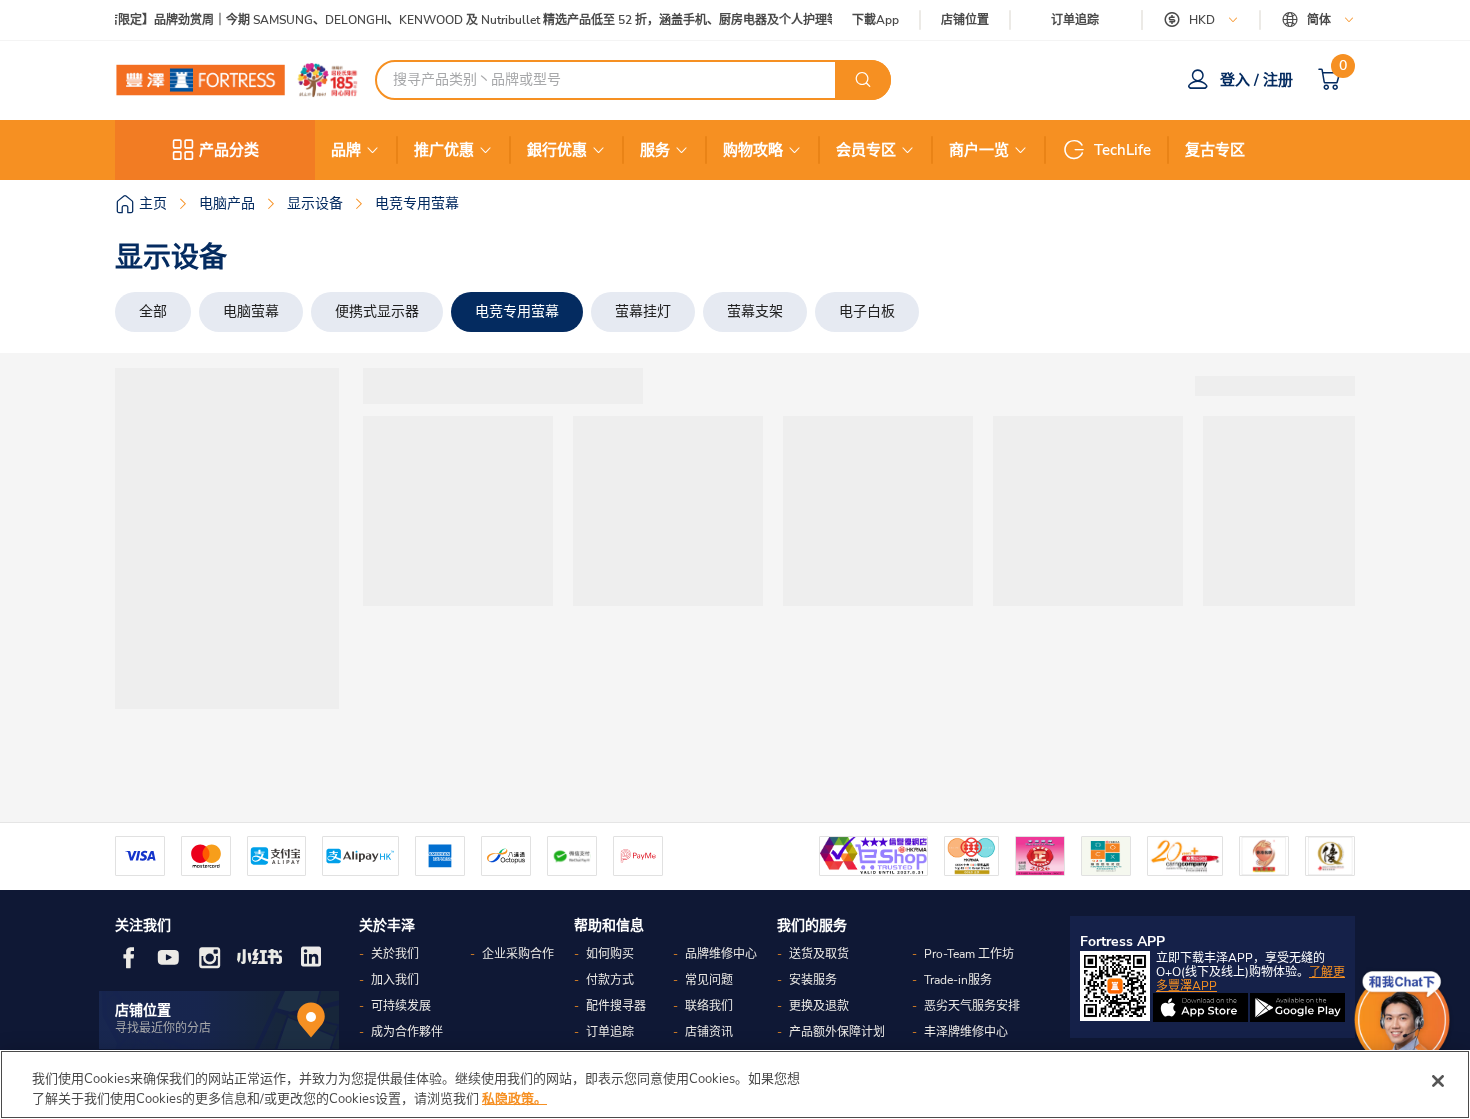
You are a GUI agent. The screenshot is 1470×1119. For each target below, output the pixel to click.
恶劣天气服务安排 (972, 1006)
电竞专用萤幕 (517, 311)
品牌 (346, 150)
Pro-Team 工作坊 (969, 954)
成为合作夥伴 (407, 1032)
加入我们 (395, 980)
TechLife (1122, 150)
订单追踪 (1075, 20)
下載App (875, 20)
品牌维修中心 (721, 954)
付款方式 (610, 980)
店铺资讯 (709, 1032)
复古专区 (1215, 150)
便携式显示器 (377, 311)
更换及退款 (819, 1006)
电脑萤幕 (251, 311)
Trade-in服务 (958, 980)
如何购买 (610, 954)
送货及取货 (819, 954)
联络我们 (709, 1006)
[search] (863, 80)
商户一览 (979, 150)
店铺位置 (965, 20)
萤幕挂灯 (643, 311)
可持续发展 (401, 1006)
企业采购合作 (518, 954)
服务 (655, 150)
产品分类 (229, 150)
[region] (735, 1084)
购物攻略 (753, 150)
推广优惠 (444, 150)
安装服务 (813, 980)
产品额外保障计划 (837, 1032)
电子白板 (867, 311)
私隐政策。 (514, 1098)
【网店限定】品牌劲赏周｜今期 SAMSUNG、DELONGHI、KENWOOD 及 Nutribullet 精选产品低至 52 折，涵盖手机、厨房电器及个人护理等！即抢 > (475, 20)
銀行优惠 (557, 150)
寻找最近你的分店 (163, 1028)
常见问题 (709, 980)
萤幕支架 (755, 311)
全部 (153, 311)
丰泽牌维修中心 (966, 1032)
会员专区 (866, 150)
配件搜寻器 (616, 1006)
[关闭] (1438, 1081)
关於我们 (395, 954)
